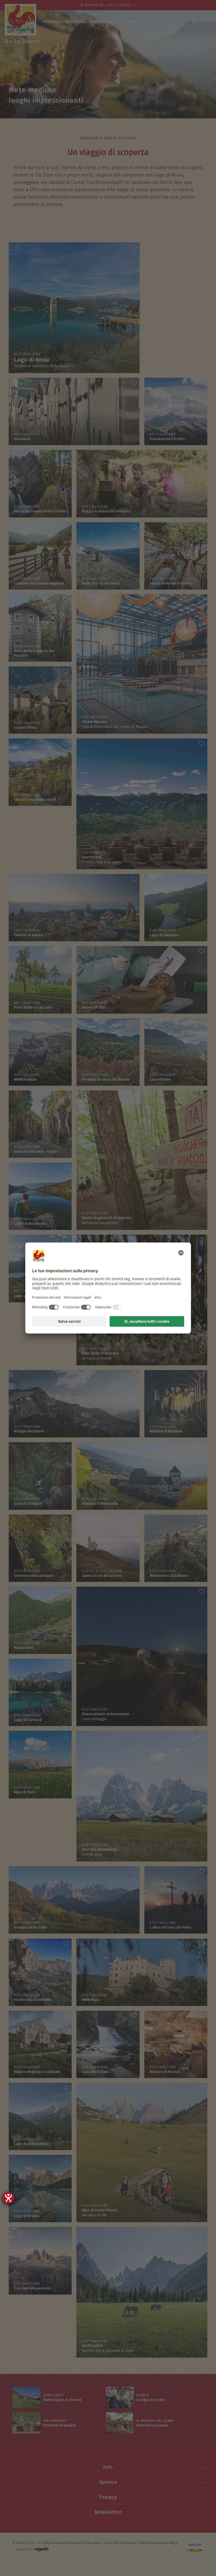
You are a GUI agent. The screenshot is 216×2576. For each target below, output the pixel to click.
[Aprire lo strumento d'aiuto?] (8, 2198)
